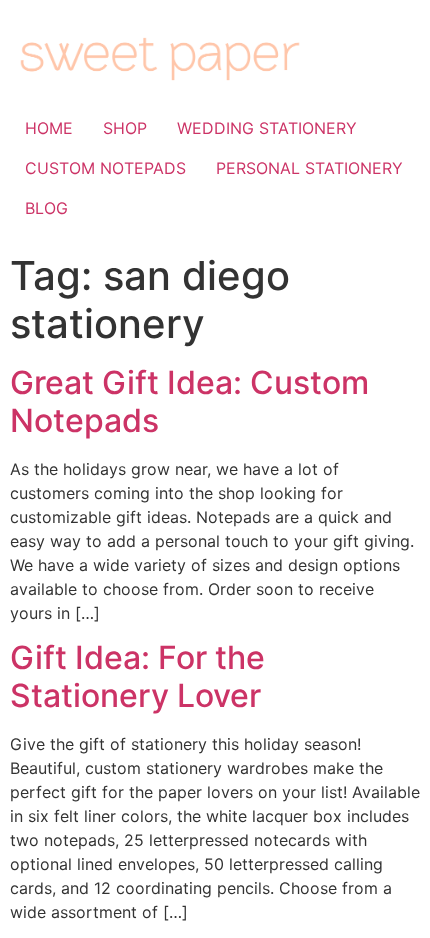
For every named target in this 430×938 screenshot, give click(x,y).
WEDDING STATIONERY (267, 128)
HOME (49, 128)
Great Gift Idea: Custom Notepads (189, 401)
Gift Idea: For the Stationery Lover (137, 676)
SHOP (125, 128)
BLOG (46, 208)
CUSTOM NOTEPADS (105, 168)
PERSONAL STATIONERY (309, 168)
